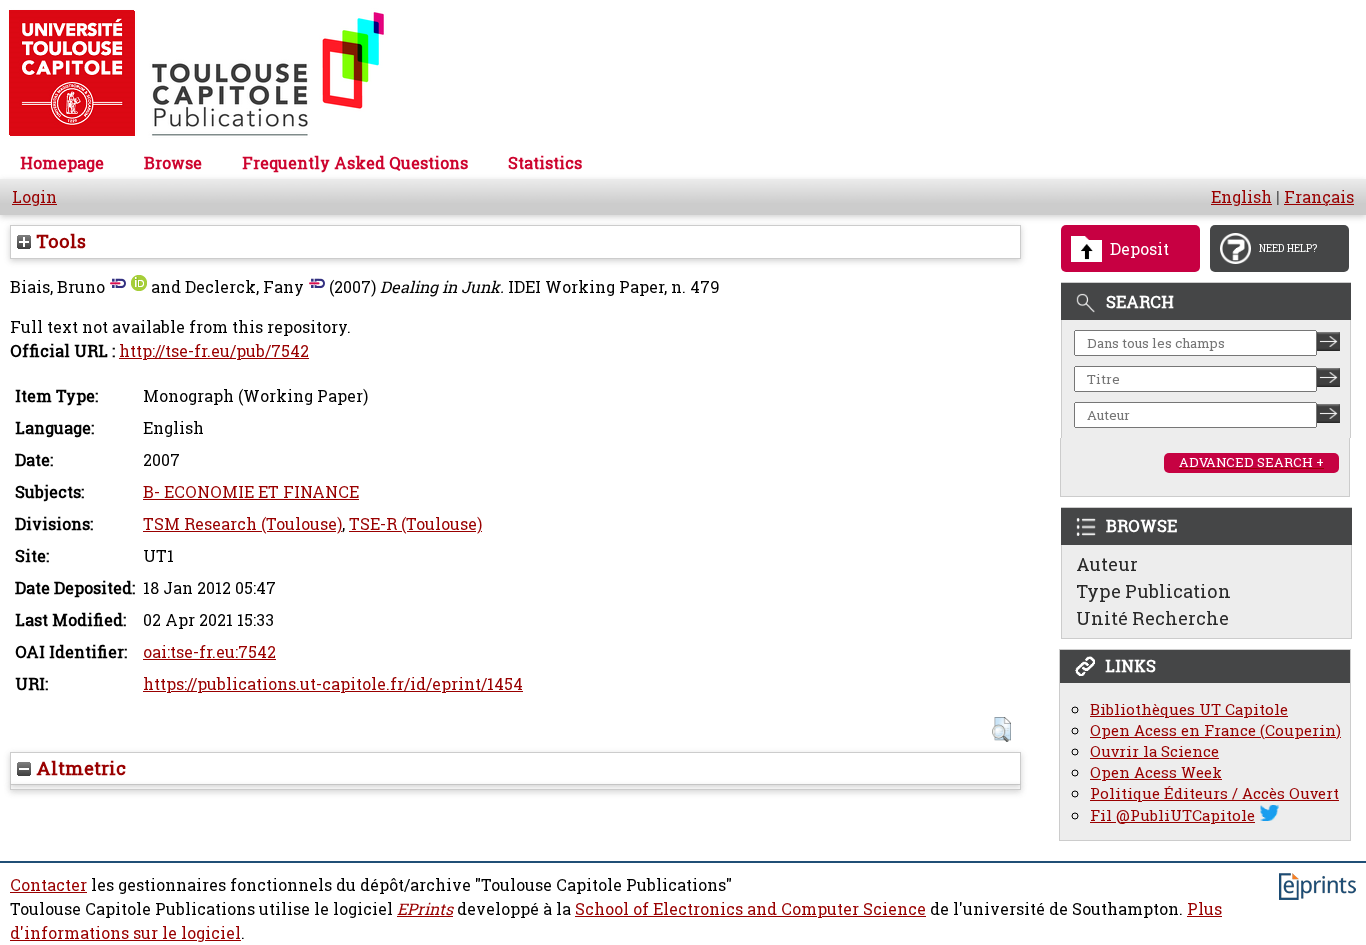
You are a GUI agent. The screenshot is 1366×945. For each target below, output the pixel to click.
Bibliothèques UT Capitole (1189, 709)
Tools (58, 241)
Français (1319, 197)
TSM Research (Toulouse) (242, 524)
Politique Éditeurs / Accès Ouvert (1214, 793)
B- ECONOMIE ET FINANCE (251, 492)
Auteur (1107, 564)
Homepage (62, 163)
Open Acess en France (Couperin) (1215, 730)
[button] (1001, 729)
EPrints (425, 909)
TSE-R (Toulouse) (415, 524)
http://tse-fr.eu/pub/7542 (214, 351)
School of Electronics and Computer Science (750, 909)
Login (34, 197)
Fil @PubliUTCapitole (1172, 815)
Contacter (48, 885)
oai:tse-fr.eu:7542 (209, 652)
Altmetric (78, 768)
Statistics (545, 163)
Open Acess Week (1156, 772)
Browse (173, 163)
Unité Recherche (1152, 618)
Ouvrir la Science (1154, 751)
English (1241, 197)
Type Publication (1153, 591)
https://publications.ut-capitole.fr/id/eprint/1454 (333, 684)
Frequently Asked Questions (355, 163)
